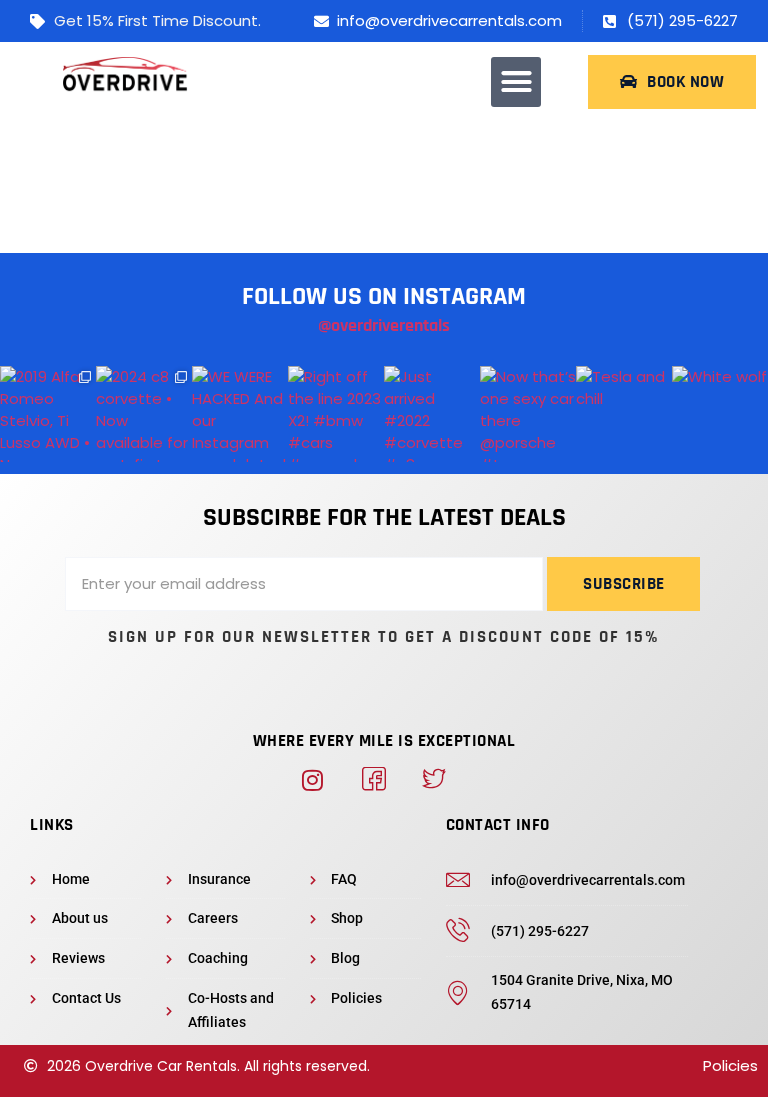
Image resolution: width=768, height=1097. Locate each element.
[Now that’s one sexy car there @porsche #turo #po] (528, 414)
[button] (516, 82)
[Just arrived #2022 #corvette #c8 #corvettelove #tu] (432, 414)
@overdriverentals (384, 325)
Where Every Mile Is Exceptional (384, 741)
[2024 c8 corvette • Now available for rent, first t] (144, 414)
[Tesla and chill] (624, 414)
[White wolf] (720, 414)
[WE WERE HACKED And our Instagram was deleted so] (240, 414)
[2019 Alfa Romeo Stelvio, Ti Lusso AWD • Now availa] (48, 414)
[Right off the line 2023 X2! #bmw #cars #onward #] (336, 414)
